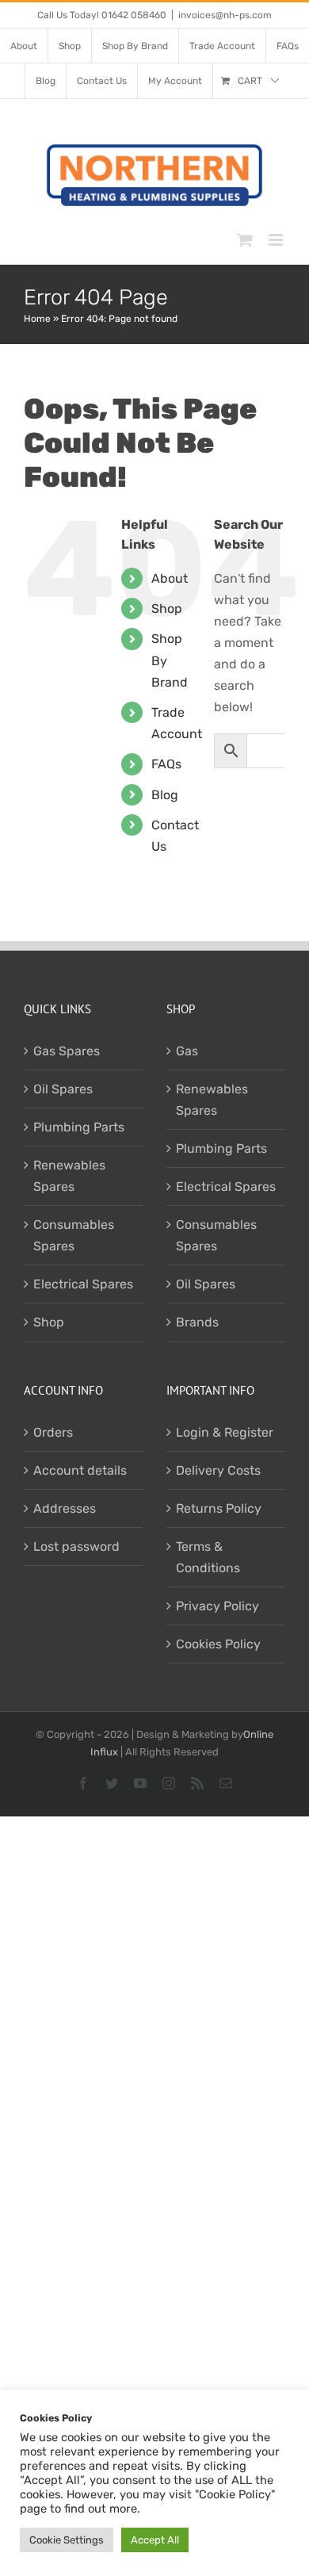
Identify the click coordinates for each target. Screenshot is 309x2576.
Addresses (65, 1508)
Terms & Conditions (208, 1557)
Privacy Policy (217, 1606)
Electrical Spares (83, 1284)
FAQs (166, 764)
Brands (197, 1322)
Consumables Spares (74, 1235)
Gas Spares (67, 1051)
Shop (167, 609)
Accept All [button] (155, 2540)
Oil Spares (63, 1089)
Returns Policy (219, 1508)
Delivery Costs (218, 1470)
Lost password (76, 1546)
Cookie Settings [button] (67, 2540)
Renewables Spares (69, 1176)
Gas (187, 1051)
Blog (165, 795)
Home (37, 319)
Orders (53, 1432)
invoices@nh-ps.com (225, 15)
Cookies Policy (218, 1644)
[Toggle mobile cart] (245, 240)
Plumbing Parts (79, 1127)
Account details (80, 1470)
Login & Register (225, 1432)
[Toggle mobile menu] (277, 240)
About (170, 578)
